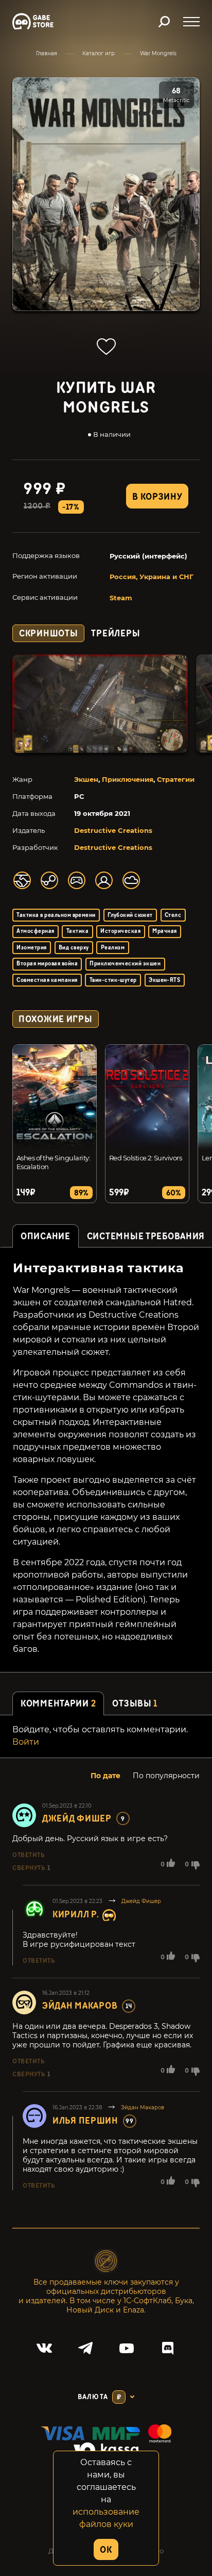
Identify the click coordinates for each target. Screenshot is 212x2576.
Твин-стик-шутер (113, 980)
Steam (121, 598)
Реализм (113, 948)
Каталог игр (99, 53)
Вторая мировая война (47, 964)
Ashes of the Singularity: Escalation (53, 1162)
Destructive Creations (113, 830)
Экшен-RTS (164, 980)
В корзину (157, 497)
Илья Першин (85, 2121)
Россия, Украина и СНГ (152, 577)
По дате (105, 1776)
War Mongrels (158, 53)
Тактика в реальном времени (56, 915)
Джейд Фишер (77, 1819)
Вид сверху (74, 948)
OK (106, 2550)
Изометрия (31, 948)
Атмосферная (35, 931)
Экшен (86, 779)
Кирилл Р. (76, 1915)
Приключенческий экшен (125, 964)
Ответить (28, 1855)
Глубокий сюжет (130, 915)
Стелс (173, 915)
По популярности (166, 1776)
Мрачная (164, 931)
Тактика (77, 931)
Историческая (120, 931)
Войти (26, 1742)
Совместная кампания (47, 980)
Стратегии (176, 779)
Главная (47, 53)
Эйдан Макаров (80, 2006)
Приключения (128, 779)
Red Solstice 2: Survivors (145, 1158)
